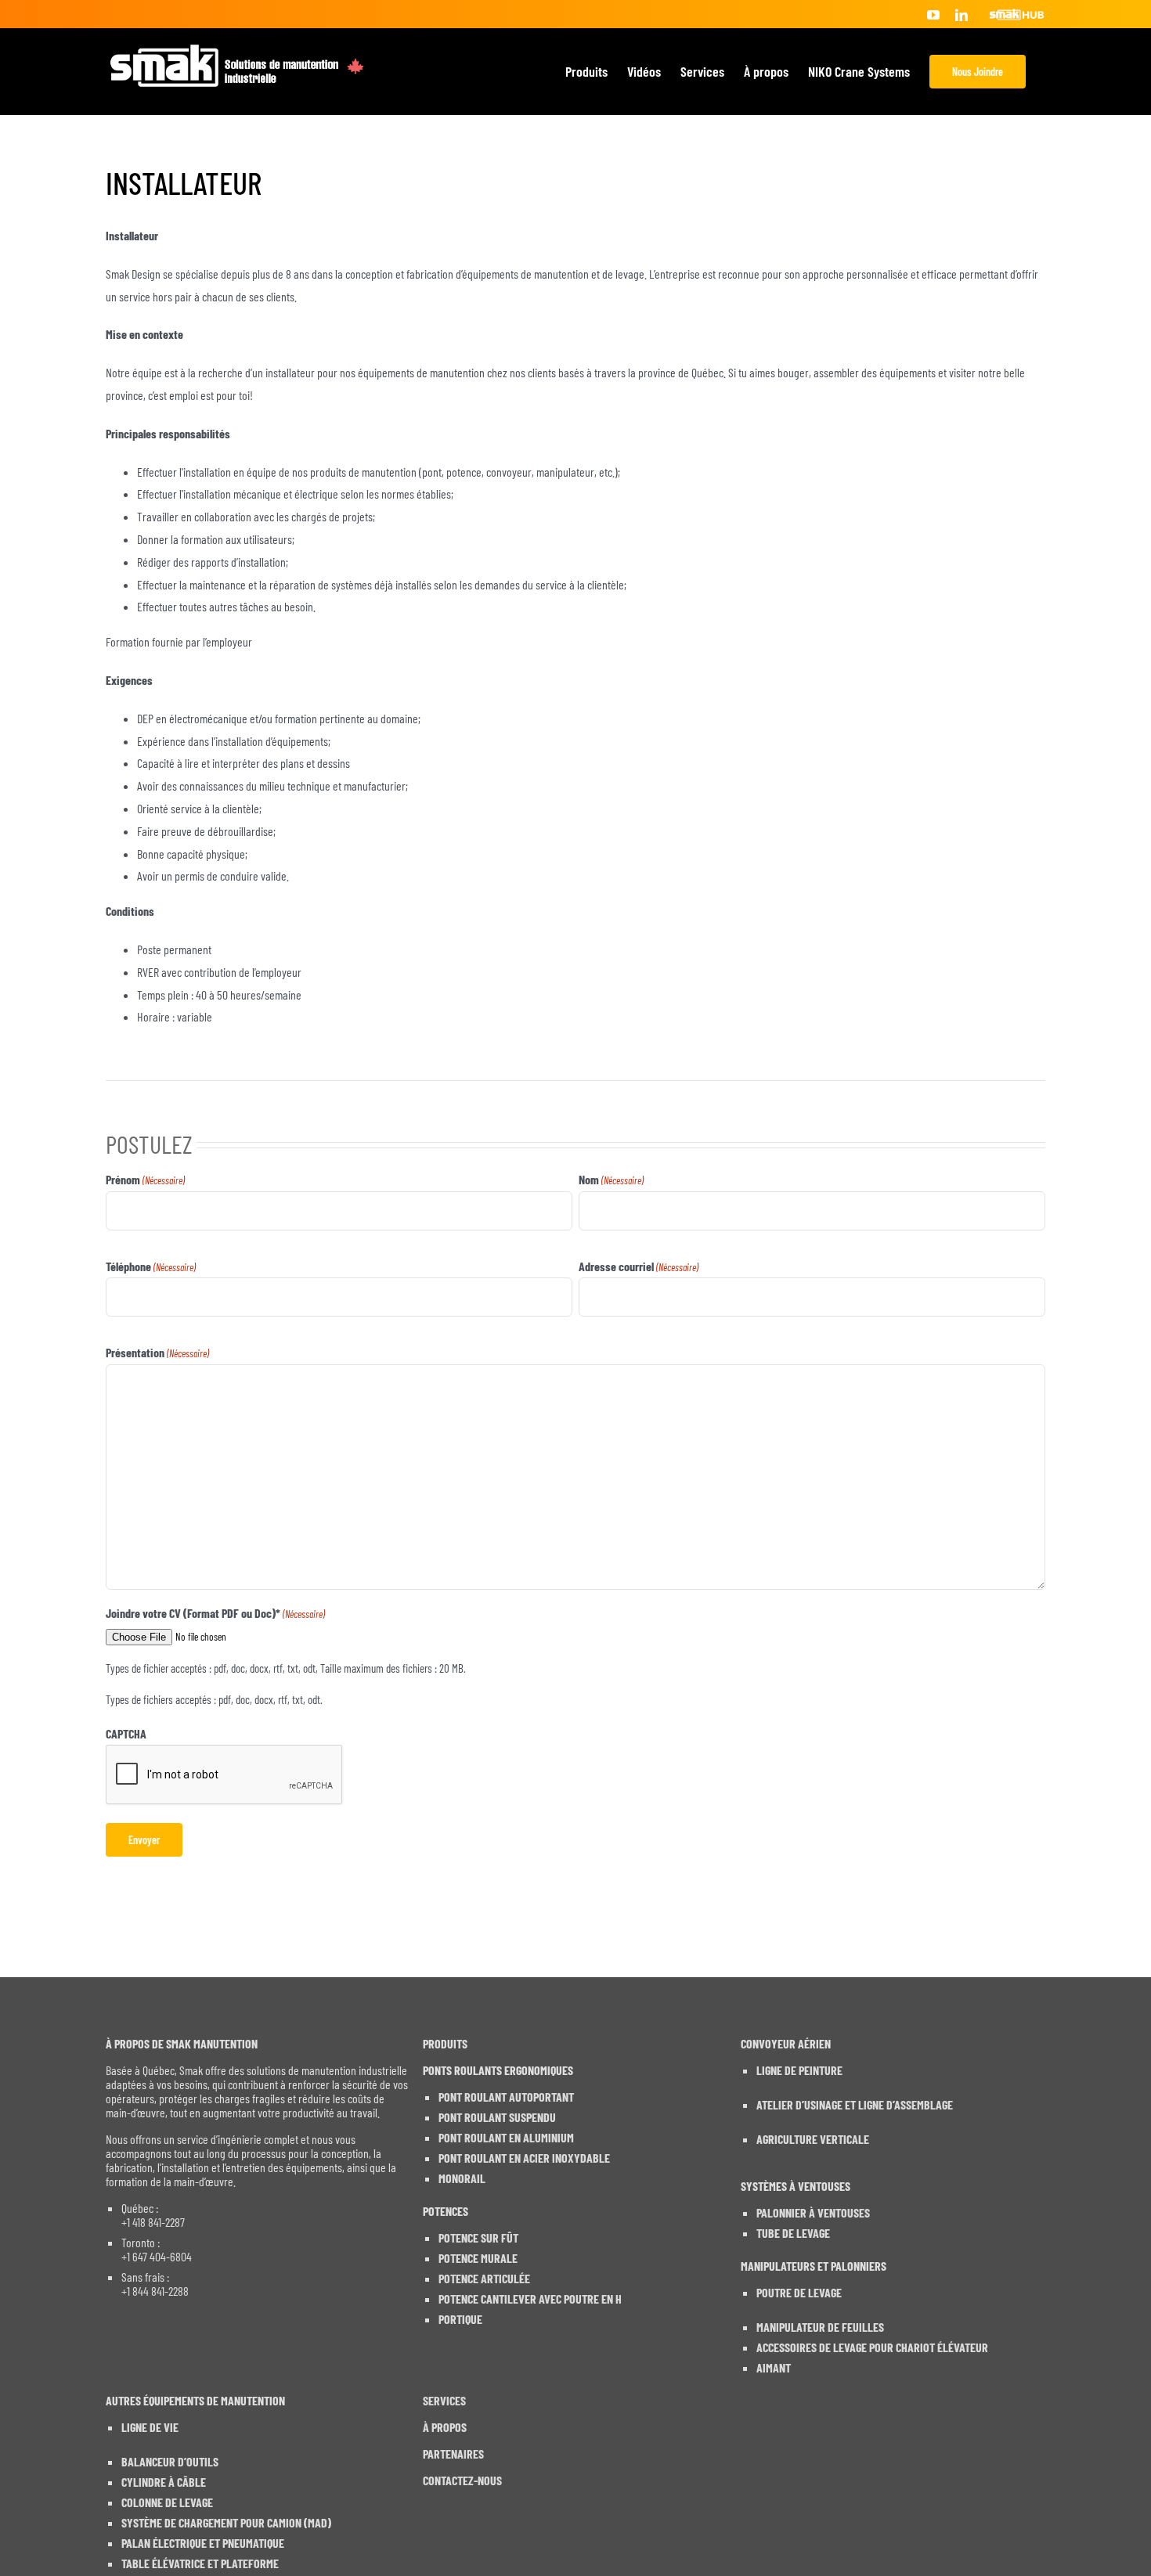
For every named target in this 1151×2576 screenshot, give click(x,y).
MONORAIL (462, 2178)
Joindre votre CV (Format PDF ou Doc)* (215, 1613)
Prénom (145, 1179)
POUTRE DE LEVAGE (799, 2293)
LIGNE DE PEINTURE (799, 2070)
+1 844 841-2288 (155, 2291)
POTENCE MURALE (478, 2258)
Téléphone (151, 1266)
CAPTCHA (126, 1733)
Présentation (157, 1352)
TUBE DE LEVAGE (793, 2233)
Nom (611, 1179)
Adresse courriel (639, 1266)
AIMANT (774, 2368)
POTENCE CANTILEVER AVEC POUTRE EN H (530, 2299)
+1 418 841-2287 (153, 2222)
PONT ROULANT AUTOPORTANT (506, 2097)
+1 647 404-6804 (157, 2257)
